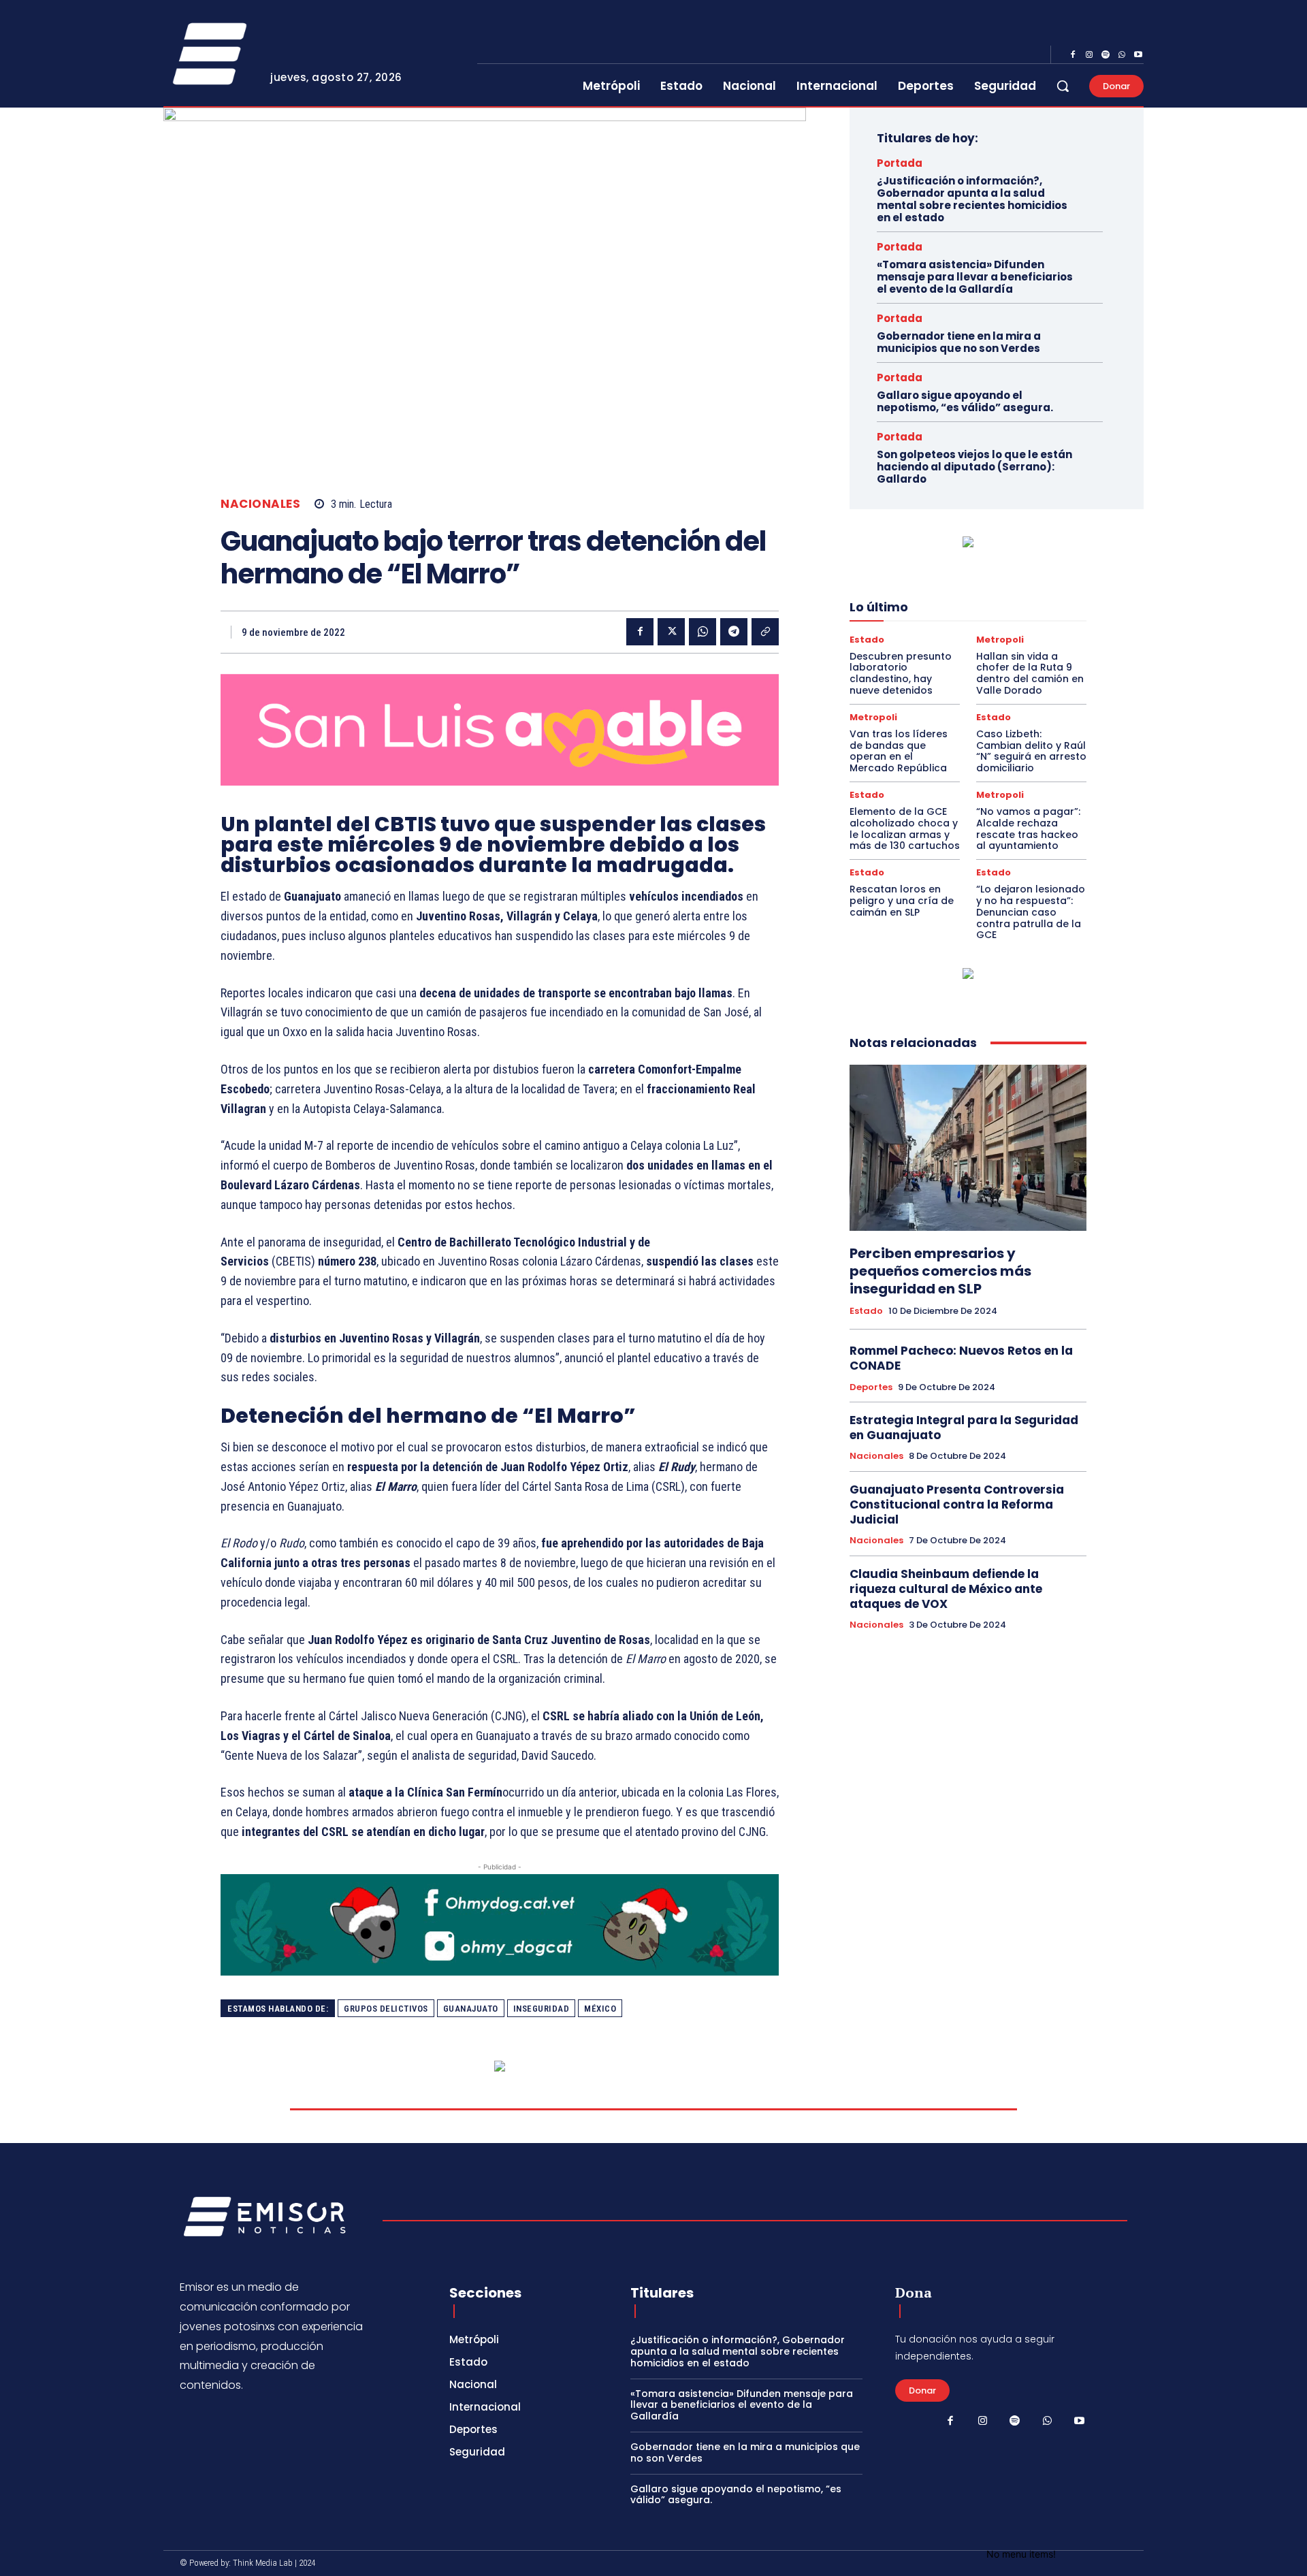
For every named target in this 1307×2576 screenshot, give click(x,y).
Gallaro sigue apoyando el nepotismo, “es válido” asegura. (965, 401)
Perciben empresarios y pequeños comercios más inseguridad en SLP (940, 1271)
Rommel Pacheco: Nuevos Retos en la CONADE (961, 1358)
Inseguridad (542, 2009)
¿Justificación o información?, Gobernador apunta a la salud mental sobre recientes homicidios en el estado (972, 199)
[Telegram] (734, 632)
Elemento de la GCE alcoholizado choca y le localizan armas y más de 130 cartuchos (905, 828)
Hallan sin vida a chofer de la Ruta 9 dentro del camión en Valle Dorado (1030, 673)
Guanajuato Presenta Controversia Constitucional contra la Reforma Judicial (957, 1504)
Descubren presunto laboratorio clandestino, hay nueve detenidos (901, 673)
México (600, 2009)
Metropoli (1000, 640)
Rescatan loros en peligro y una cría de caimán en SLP (902, 901)
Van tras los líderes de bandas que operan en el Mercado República (899, 751)
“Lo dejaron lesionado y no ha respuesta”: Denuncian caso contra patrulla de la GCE (1031, 912)
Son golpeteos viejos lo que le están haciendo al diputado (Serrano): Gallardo (974, 467)
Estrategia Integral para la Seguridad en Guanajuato (964, 1428)
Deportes (871, 1387)
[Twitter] (671, 632)
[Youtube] (1138, 55)
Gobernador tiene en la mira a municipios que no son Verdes (959, 342)
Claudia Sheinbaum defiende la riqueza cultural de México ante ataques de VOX (946, 1589)
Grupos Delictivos (386, 2009)
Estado (867, 640)
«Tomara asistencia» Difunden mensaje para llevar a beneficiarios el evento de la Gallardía (975, 277)
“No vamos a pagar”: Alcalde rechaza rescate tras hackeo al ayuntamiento (1028, 828)
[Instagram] (1089, 55)
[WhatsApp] (1122, 55)
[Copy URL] (765, 632)
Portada (900, 163)
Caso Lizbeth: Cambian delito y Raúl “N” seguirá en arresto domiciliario (1031, 751)
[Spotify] (1106, 55)
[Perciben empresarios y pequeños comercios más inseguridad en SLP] (968, 1148)
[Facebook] (1073, 55)
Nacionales (260, 504)
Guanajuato (471, 2009)
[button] (1063, 86)
